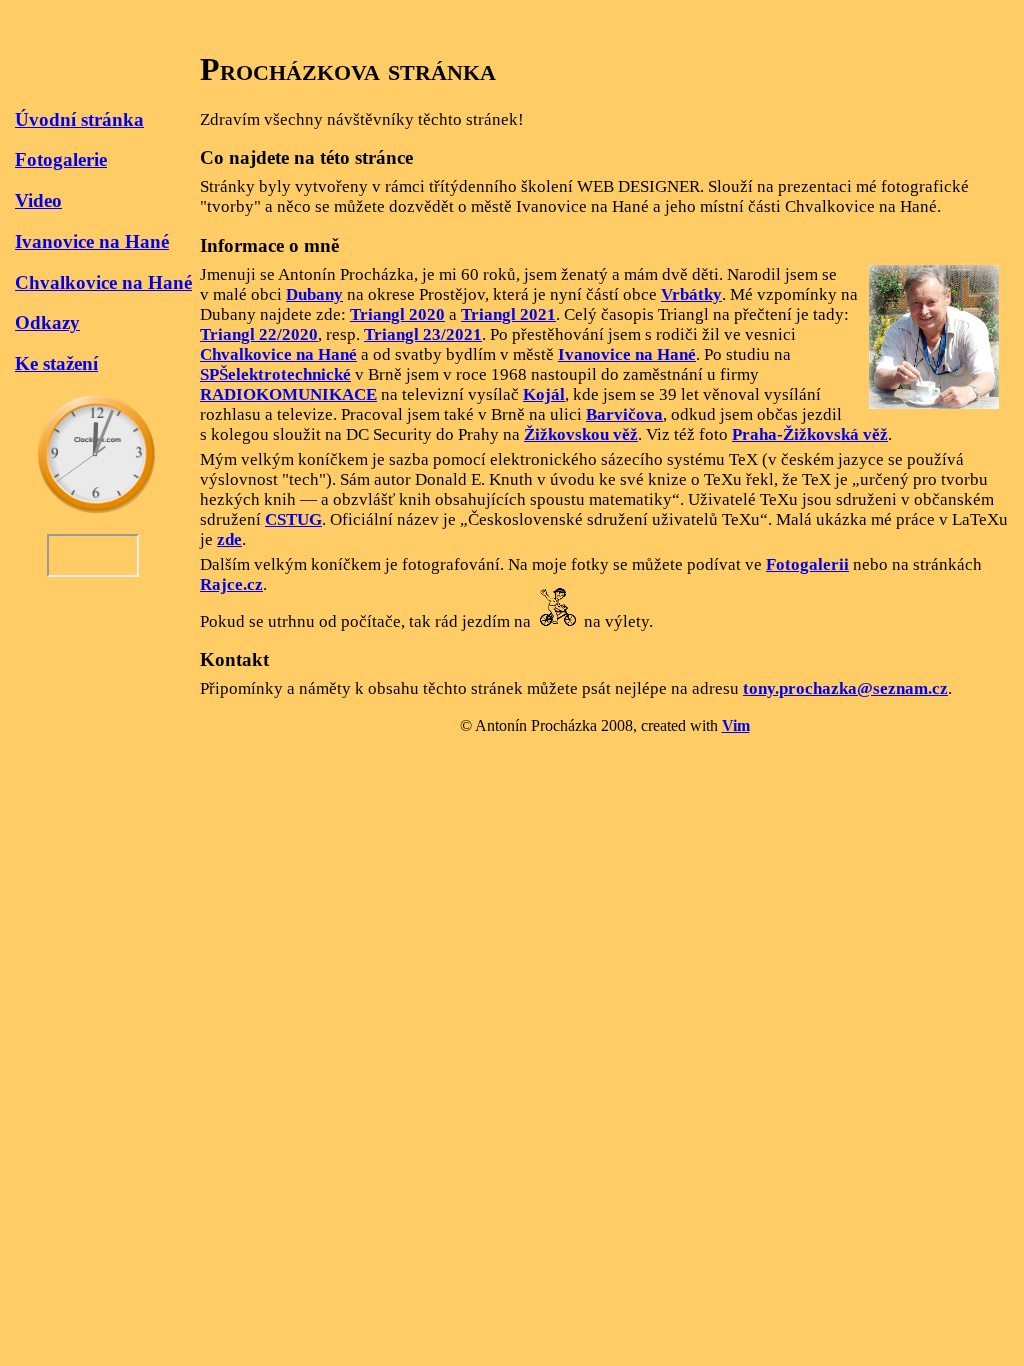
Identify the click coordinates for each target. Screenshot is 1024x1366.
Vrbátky (691, 294)
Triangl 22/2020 (259, 334)
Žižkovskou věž (581, 434)
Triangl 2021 (508, 314)
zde (229, 539)
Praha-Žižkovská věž (810, 434)
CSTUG (293, 519)
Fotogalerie (61, 159)
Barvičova (624, 414)
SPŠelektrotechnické (275, 374)
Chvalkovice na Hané (103, 282)
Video (38, 200)
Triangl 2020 (397, 314)
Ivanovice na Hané (92, 241)
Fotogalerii (807, 564)
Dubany (314, 294)
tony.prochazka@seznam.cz (845, 688)
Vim (736, 725)
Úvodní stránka (79, 119)
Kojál (544, 394)
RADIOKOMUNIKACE (288, 394)
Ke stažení (56, 363)
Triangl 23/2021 (423, 334)
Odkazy (47, 322)
